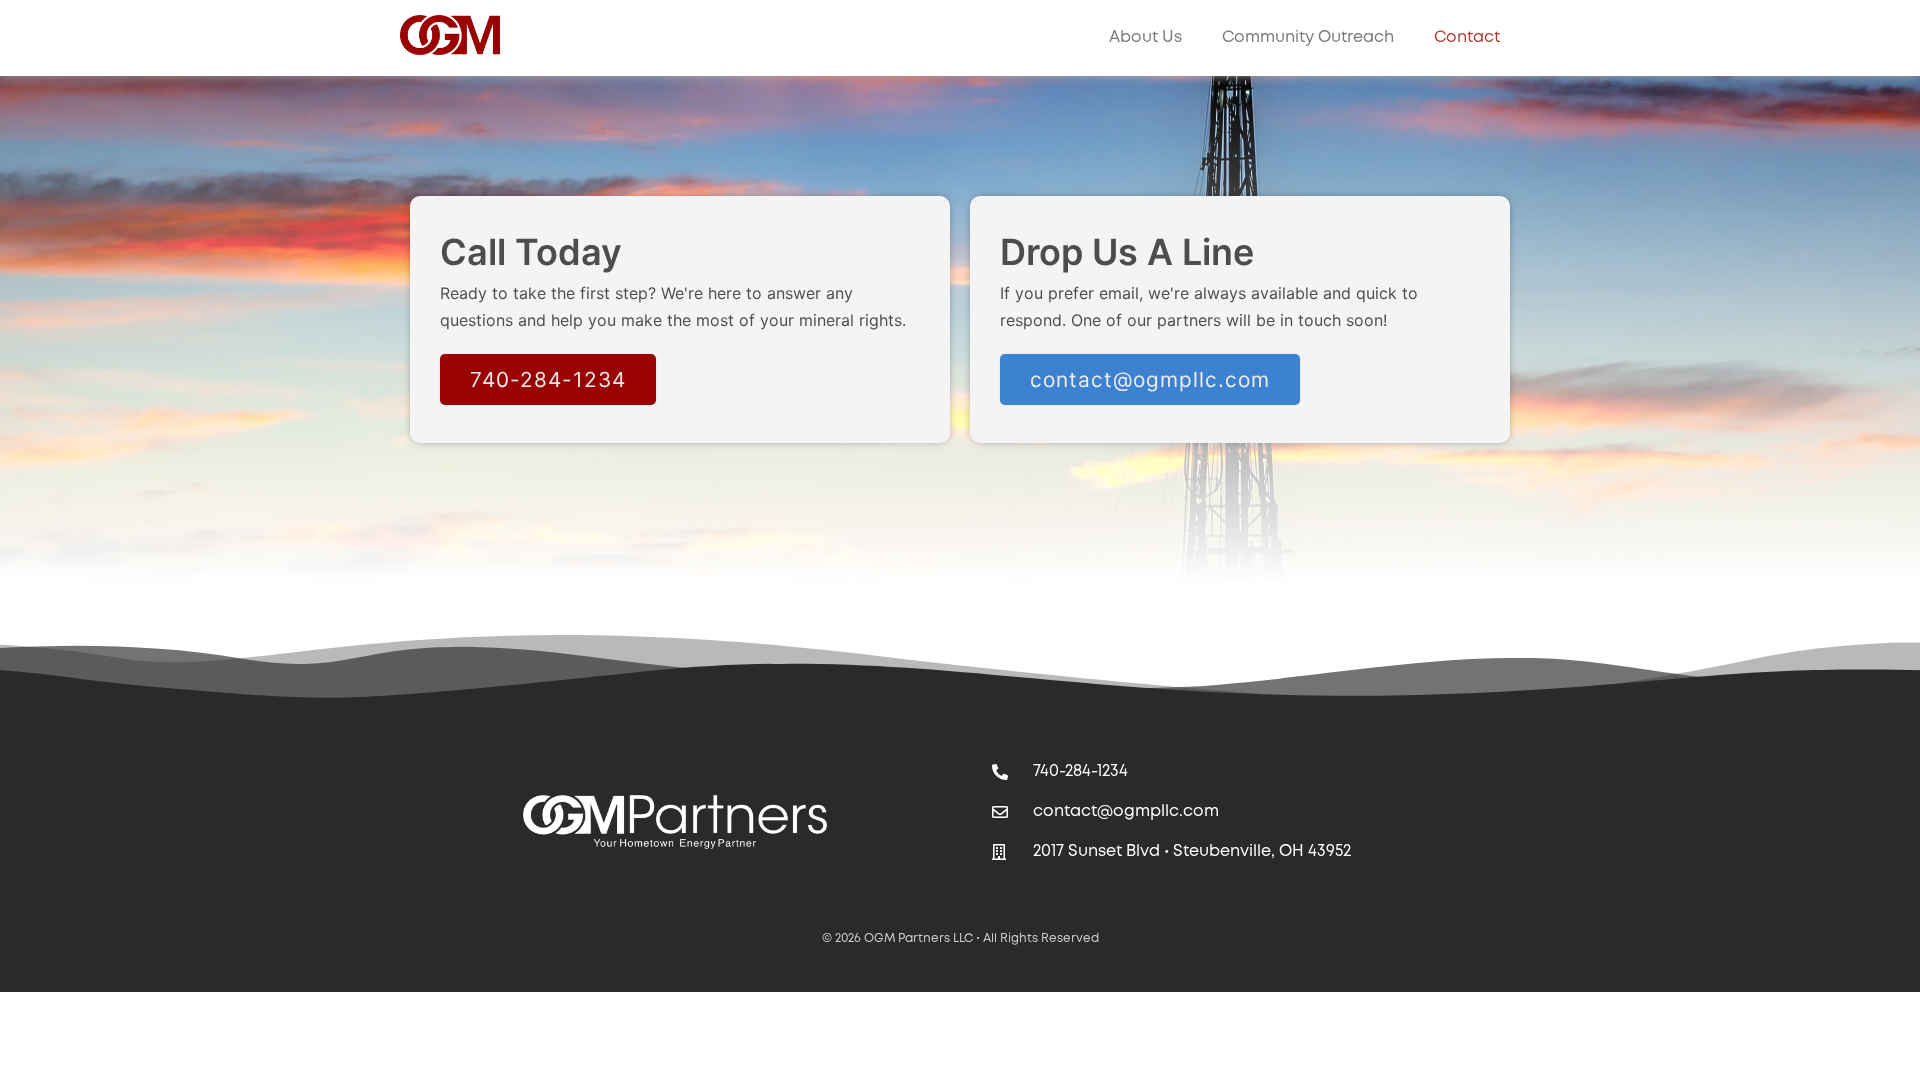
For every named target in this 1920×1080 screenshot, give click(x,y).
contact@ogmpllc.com (1150, 379)
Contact (1467, 37)
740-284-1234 (548, 379)
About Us (1145, 37)
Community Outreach (1308, 37)
